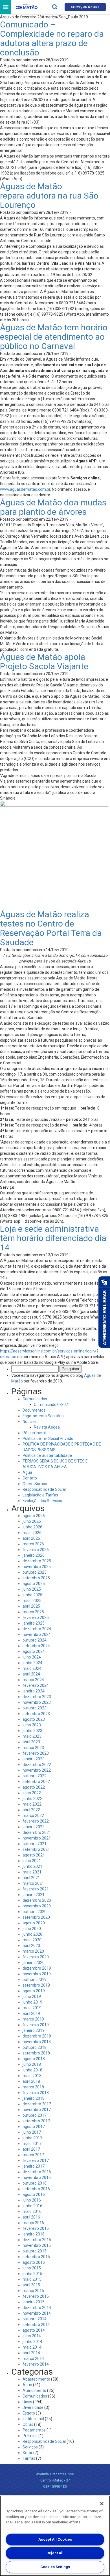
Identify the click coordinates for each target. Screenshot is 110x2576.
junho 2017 (32, 2138)
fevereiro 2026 (36, 1550)
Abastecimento (36, 2379)
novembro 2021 (37, 1838)
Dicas (27, 2402)
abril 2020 (31, 1946)
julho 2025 (32, 1589)
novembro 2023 (37, 1702)
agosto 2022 (34, 1787)
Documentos (34, 1410)
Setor (27, 2453)
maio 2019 (32, 2008)
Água (27, 1472)
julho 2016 (32, 2200)
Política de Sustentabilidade (47, 1455)
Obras (28, 2424)
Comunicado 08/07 (51, 1405)
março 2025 (33, 1612)
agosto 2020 (34, 1923)
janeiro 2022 (34, 1827)
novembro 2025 (37, 1567)
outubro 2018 (35, 2047)
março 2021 (33, 1883)
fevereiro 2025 (36, 1617)
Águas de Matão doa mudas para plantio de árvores (53, 507)
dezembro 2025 (37, 1561)
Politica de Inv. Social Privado (48, 1438)
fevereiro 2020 (36, 1957)
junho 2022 (32, 1799)
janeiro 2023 (34, 1759)
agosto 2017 (34, 2127)
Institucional (33, 2419)
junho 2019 (32, 2002)
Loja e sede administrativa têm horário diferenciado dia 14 (53, 1238)
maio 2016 (32, 2211)
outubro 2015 (35, 2251)
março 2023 (33, 1748)
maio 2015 (32, 2279)
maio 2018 (32, 2076)
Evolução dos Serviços (42, 1501)
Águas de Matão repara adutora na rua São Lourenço (49, 196)
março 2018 (33, 2087)
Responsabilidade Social (44, 1489)
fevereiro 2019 (36, 2025)
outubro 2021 (35, 1844)
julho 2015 (32, 2268)
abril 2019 (31, 2013)
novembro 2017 (37, 2110)
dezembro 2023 (37, 1697)
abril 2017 (31, 2149)
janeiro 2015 (34, 2302)
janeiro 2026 (34, 1555)
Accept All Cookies (55, 2539)
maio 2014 (32, 2347)
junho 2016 (32, 2206)
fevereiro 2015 (36, 2296)
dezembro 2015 (37, 2240)
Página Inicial (34, 1433)
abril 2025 (31, 1606)
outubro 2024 (35, 1640)
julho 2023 (32, 1725)
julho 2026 (32, 1521)
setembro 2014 (36, 2325)
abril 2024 (31, 1674)
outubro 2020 (35, 1912)
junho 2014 (32, 2342)
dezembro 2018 (37, 2036)
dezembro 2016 (37, 2172)
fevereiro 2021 (36, 1889)
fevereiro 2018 (36, 2093)
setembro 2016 (36, 2189)
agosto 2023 (34, 1719)
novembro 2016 (37, 2177)
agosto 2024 (34, 1651)
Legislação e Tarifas (40, 1495)
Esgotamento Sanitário (43, 1416)
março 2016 (33, 2223)
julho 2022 (32, 1793)
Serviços (30, 2447)
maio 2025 (32, 1601)
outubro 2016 (35, 2183)
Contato (30, 1478)
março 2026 (33, 1544)
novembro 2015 (37, 2245)
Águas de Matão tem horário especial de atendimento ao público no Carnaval (54, 337)
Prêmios (30, 2436)
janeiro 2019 (34, 2030)
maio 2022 (32, 1804)
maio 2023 (32, 1736)
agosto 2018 (34, 2059)
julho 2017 (32, 2132)
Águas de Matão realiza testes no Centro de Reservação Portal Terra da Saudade (51, 928)
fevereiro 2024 (36, 1685)
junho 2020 (32, 1934)
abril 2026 (31, 1538)
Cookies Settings (55, 2567)
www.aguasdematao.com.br (25, 489)
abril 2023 (31, 1742)
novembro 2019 (37, 1974)
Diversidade (33, 2407)
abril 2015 (31, 2285)
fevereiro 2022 (36, 1821)
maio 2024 (32, 1668)
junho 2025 (32, 1595)
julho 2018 (32, 2064)
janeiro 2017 (34, 2166)
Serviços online (85, 7)
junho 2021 (32, 1866)
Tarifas (29, 2458)
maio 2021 (32, 1872)
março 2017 (33, 2155)
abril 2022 (31, 1810)
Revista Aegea (47, 1427)
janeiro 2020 (34, 1963)
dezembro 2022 (37, 1765)
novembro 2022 (37, 1770)
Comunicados (35, 1399)
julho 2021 (32, 1861)
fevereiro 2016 (36, 2228)
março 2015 (33, 2291)
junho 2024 (32, 1663)
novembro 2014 (37, 2313)
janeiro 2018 (34, 2098)
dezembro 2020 (37, 1900)
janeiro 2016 (34, 2234)
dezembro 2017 (37, 2104)
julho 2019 (32, 1996)
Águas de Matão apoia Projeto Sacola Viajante (44, 662)
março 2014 (33, 2359)
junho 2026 (32, 1527)
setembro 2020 (36, 1917)
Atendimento (34, 2390)
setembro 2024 (36, 1646)
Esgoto (29, 2413)
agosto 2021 (34, 1855)
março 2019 (33, 2019)
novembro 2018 (37, 2042)
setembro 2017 (36, 2121)
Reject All (55, 2553)
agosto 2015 (34, 2262)
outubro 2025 (35, 1572)
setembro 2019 (36, 1985)
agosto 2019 (34, 1991)
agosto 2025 (34, 1584)
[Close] (102, 2504)
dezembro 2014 (37, 2308)
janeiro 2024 (34, 1691)
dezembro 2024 (37, 1629)
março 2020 (33, 1951)
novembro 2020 (37, 1906)
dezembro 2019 (37, 1968)
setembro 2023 (36, 1714)
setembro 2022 (36, 1782)
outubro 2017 (35, 2115)
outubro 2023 (35, 1708)
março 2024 (33, 1680)
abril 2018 (31, 2081)
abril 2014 (31, 2353)
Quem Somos (35, 1484)
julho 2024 (32, 1657)
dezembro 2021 (37, 1832)
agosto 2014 (34, 2330)
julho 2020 (32, 1929)
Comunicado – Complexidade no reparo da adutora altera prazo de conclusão (52, 38)
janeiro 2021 (34, 1895)
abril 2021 (31, 1878)
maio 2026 (32, 1533)
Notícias (30, 1421)
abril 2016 (31, 2217)
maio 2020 (32, 1940)
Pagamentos (34, 2430)
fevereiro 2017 (36, 2161)
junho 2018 (32, 2070)
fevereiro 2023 (36, 1753)
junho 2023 (32, 1731)
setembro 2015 (36, 2257)
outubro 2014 (35, 2319)
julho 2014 (32, 2336)
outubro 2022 (35, 1776)
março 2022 (33, 1815)
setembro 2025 (36, 1578)
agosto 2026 (34, 1516)
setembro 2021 (36, 1849)
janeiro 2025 (34, 1623)
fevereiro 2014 (36, 2364)
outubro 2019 (35, 1980)
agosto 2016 (34, 2194)
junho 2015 (32, 2274)
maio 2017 (32, 2144)
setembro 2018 (36, 2053)
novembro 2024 (37, 1634)
